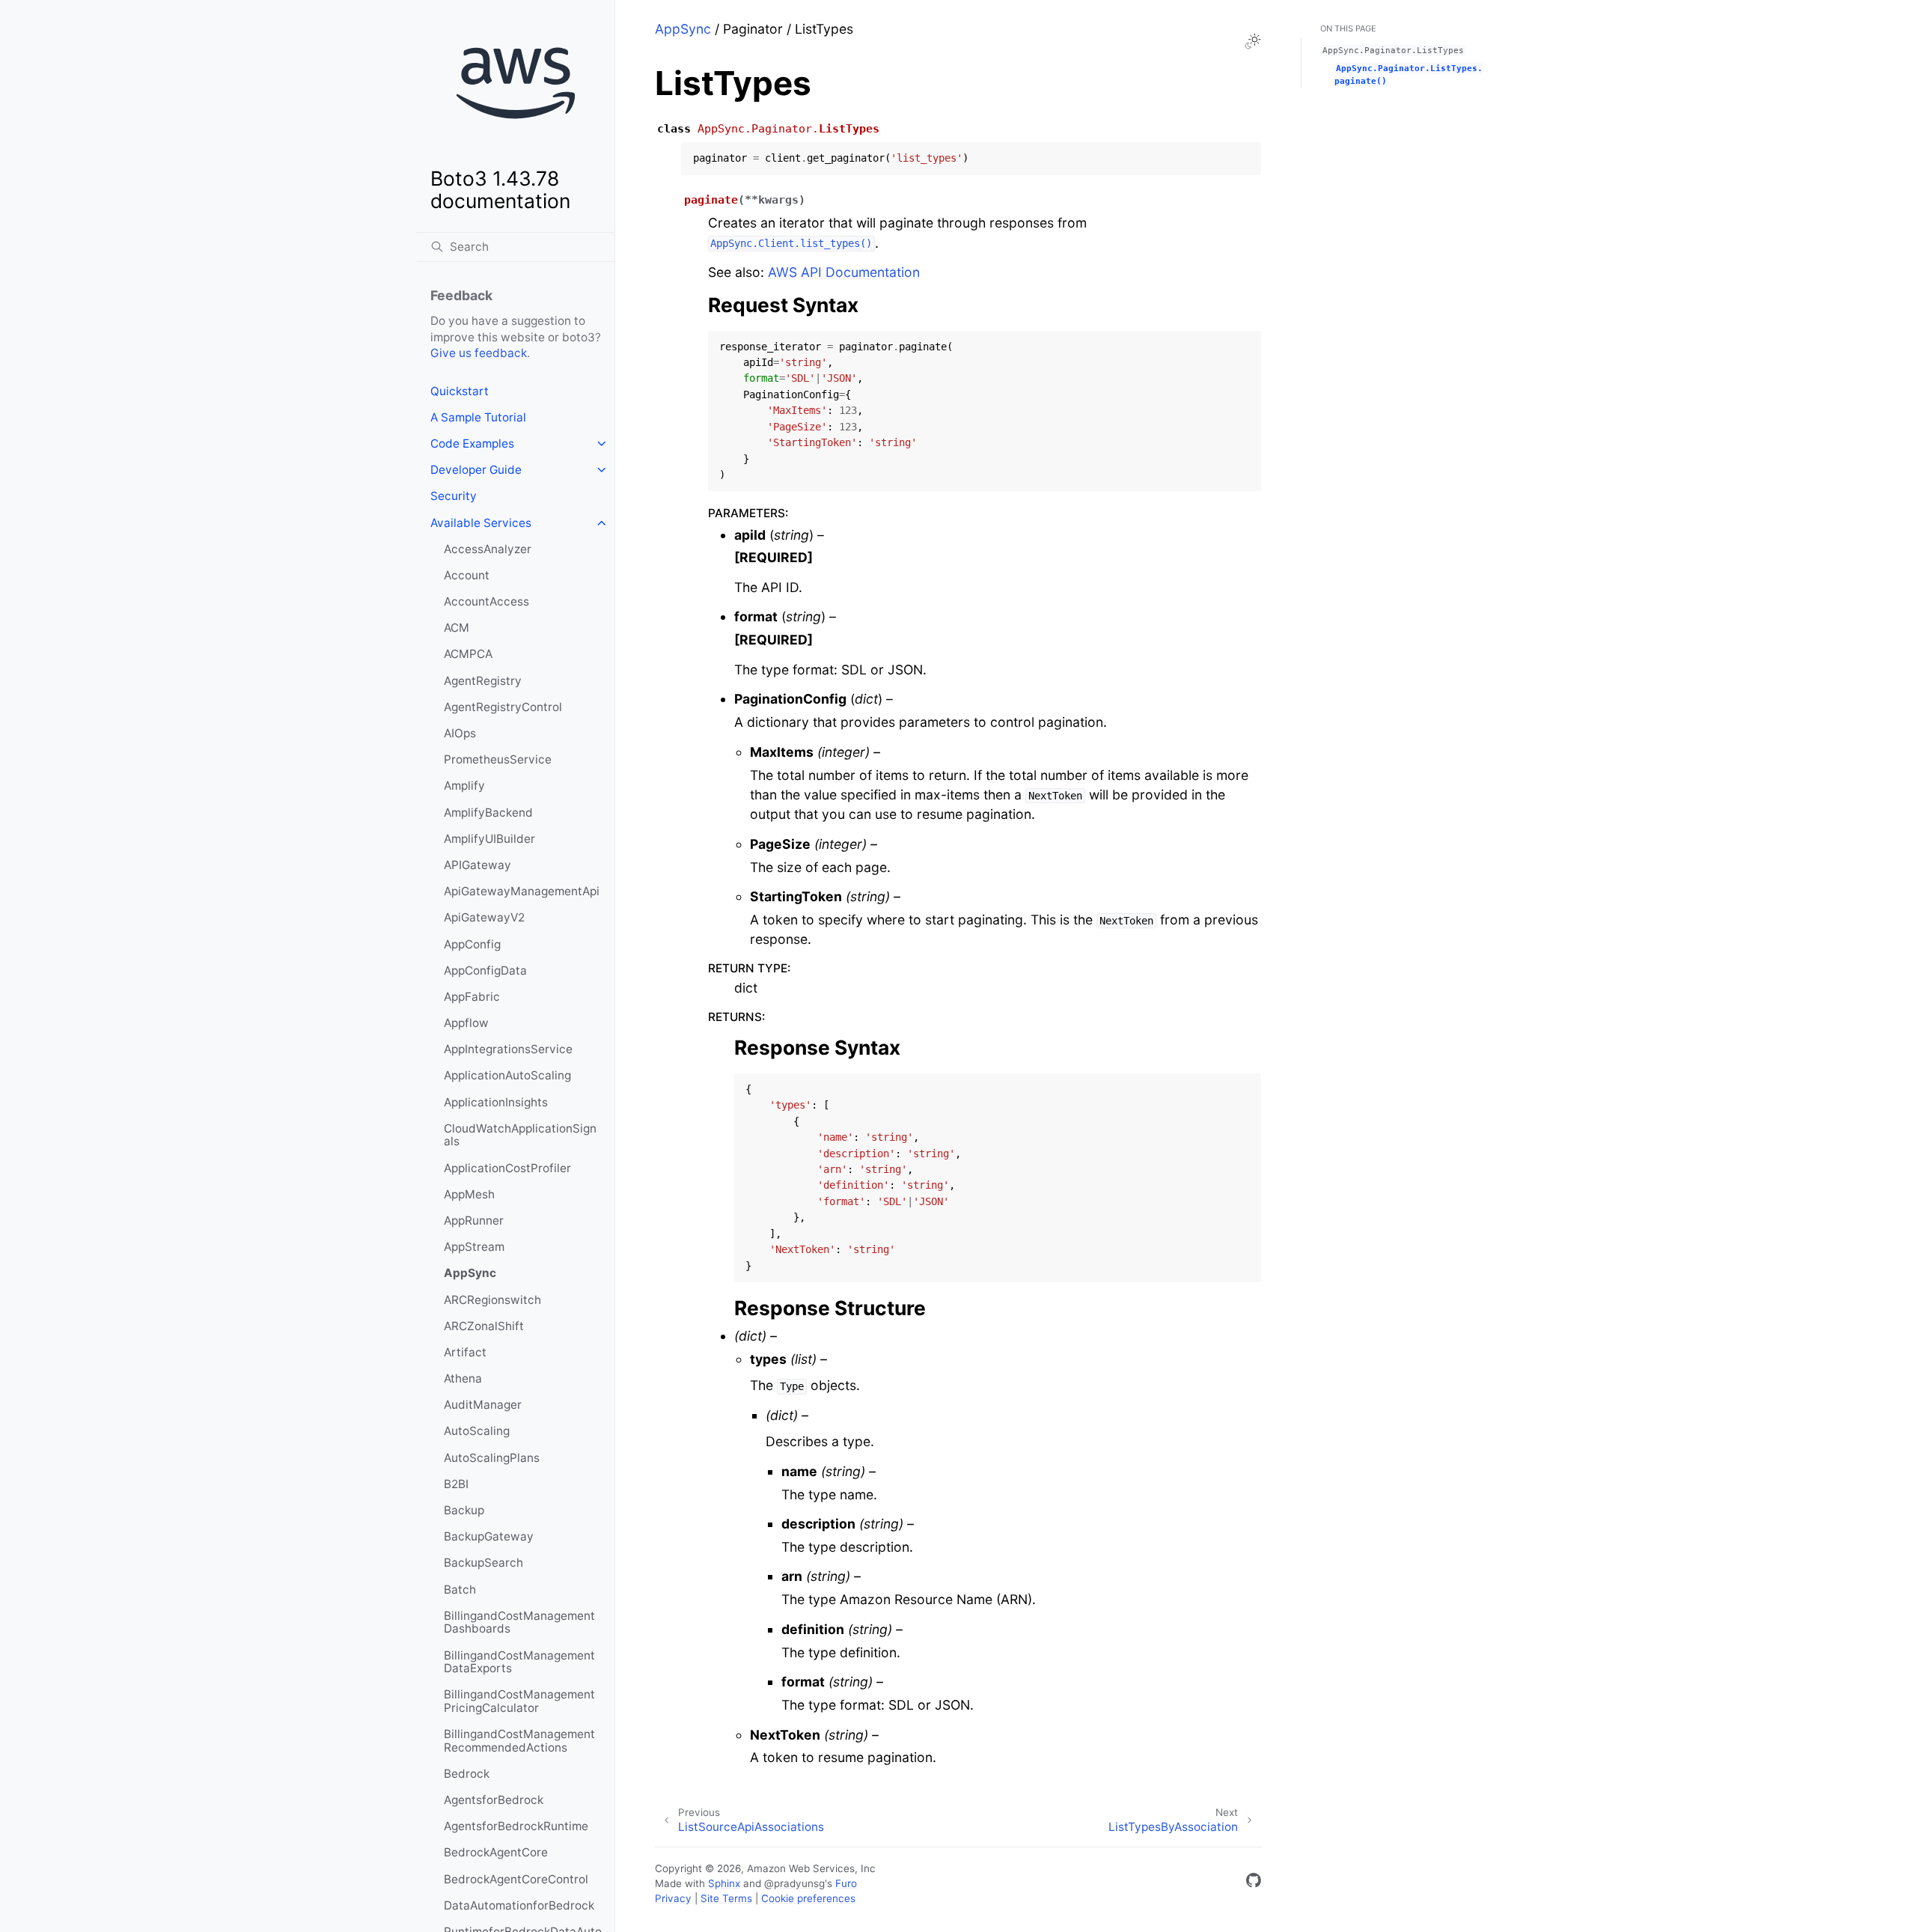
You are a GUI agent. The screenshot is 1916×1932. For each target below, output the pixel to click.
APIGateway (478, 865)
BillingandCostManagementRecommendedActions (519, 1741)
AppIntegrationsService (508, 1049)
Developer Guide (476, 470)
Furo (846, 1883)
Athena (463, 1378)
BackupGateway (489, 1536)
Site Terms (726, 1898)
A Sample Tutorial (478, 417)
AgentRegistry (483, 681)
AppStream (474, 1247)
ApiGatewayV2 (484, 917)
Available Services (481, 523)
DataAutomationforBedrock (519, 1905)
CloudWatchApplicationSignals (520, 1135)
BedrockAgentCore (496, 1852)
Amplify (464, 786)
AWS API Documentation (844, 272)
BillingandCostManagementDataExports (519, 1662)
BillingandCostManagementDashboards (519, 1622)
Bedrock (467, 1774)
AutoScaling (477, 1431)
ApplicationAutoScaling (507, 1075)
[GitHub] (1254, 1883)
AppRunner (474, 1221)
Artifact (465, 1352)
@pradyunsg (794, 1883)
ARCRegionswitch (492, 1300)
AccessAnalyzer (488, 549)
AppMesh (469, 1194)
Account (467, 575)
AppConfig (472, 944)
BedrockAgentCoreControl (516, 1879)
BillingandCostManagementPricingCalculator (519, 1701)
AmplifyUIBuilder (489, 839)
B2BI (456, 1484)
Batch (460, 1590)
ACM (457, 628)
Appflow (466, 1023)
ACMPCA (468, 654)
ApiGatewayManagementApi (522, 891)
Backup (464, 1510)
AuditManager (483, 1405)
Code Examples (472, 444)
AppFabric (472, 997)
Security (454, 496)
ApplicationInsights (496, 1102)
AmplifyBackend (488, 813)
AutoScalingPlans (492, 1458)
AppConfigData (485, 970)
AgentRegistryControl (503, 707)
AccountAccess (486, 601)
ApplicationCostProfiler (507, 1168)
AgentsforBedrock (494, 1800)
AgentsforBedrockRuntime (516, 1826)
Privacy (673, 1898)
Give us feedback (479, 353)
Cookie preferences (808, 1898)
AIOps (460, 733)
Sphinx (724, 1883)
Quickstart (460, 391)
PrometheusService (498, 759)
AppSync (470, 1273)
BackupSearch (483, 1563)
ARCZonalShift (484, 1326)
